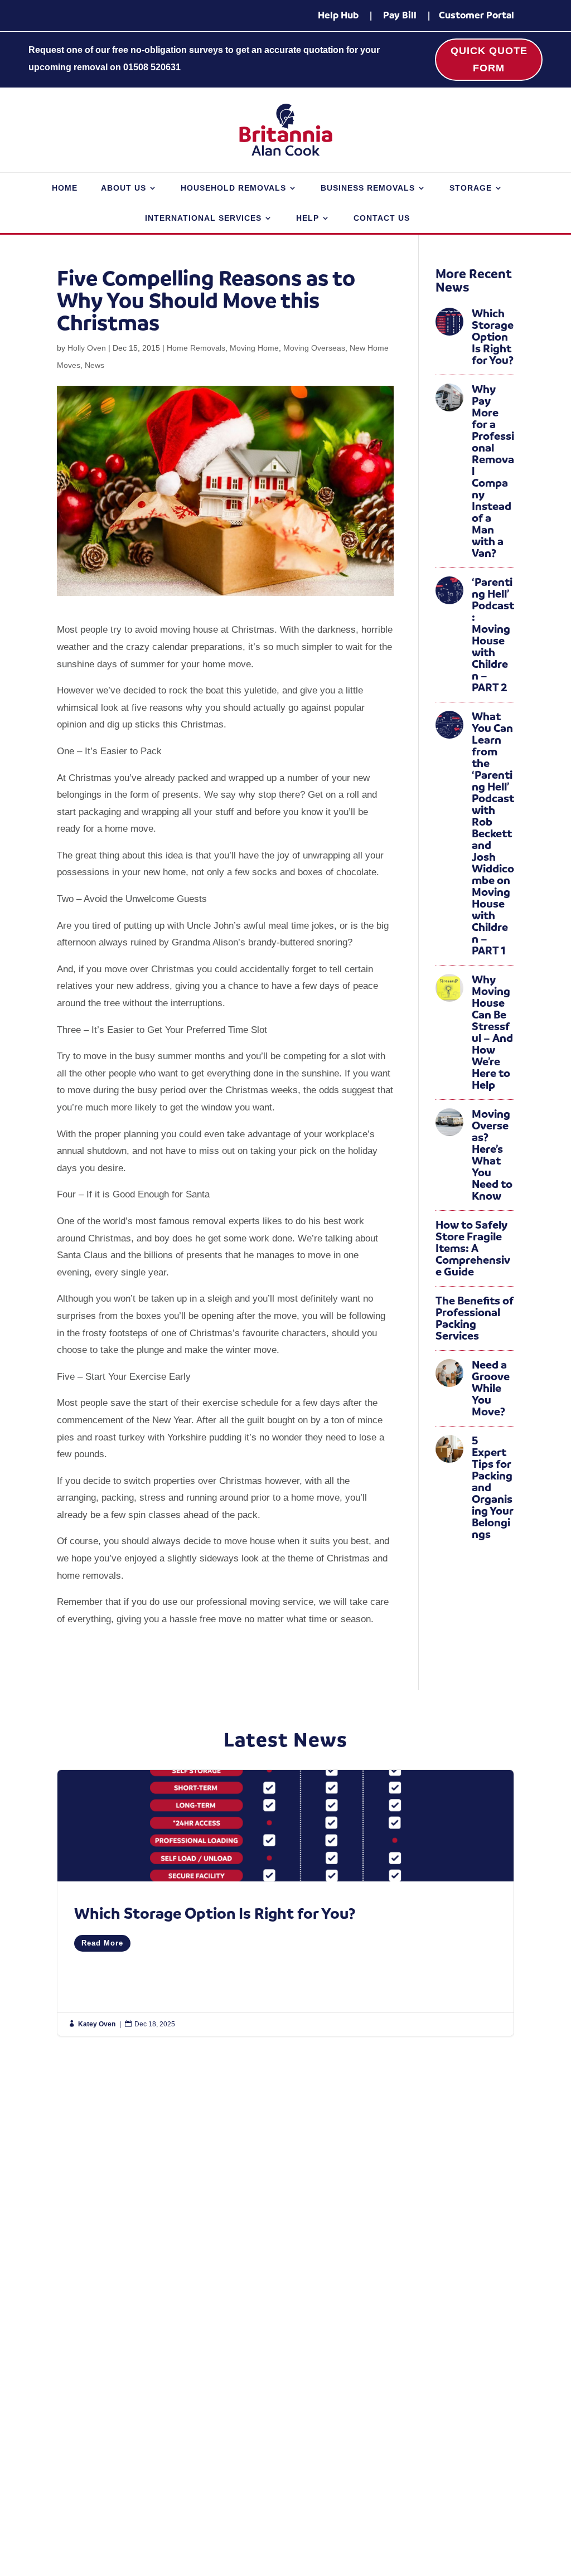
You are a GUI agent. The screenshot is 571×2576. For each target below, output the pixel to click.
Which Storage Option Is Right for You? (493, 337)
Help (308, 218)
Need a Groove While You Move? (491, 1388)
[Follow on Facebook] (427, 2476)
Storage (471, 188)
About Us (124, 188)
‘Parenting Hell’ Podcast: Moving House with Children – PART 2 (493, 635)
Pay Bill (400, 15)
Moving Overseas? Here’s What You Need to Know (492, 1155)
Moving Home (254, 348)
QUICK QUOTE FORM (489, 59)
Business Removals (368, 188)
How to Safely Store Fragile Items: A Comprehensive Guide (473, 1248)
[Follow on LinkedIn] (472, 2476)
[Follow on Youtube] (494, 2476)
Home (65, 188)
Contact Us (382, 218)
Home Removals (196, 348)
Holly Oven (87, 348)
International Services (203, 218)
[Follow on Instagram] (449, 2476)
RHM (504, 2538)
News (95, 365)
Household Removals (233, 188)
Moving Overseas (314, 348)
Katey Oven (97, 2024)
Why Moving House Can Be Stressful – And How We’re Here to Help (492, 1032)
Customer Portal (476, 15)
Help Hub (338, 15)
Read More (102, 1943)
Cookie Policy (202, 2538)
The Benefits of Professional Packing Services (475, 1318)
